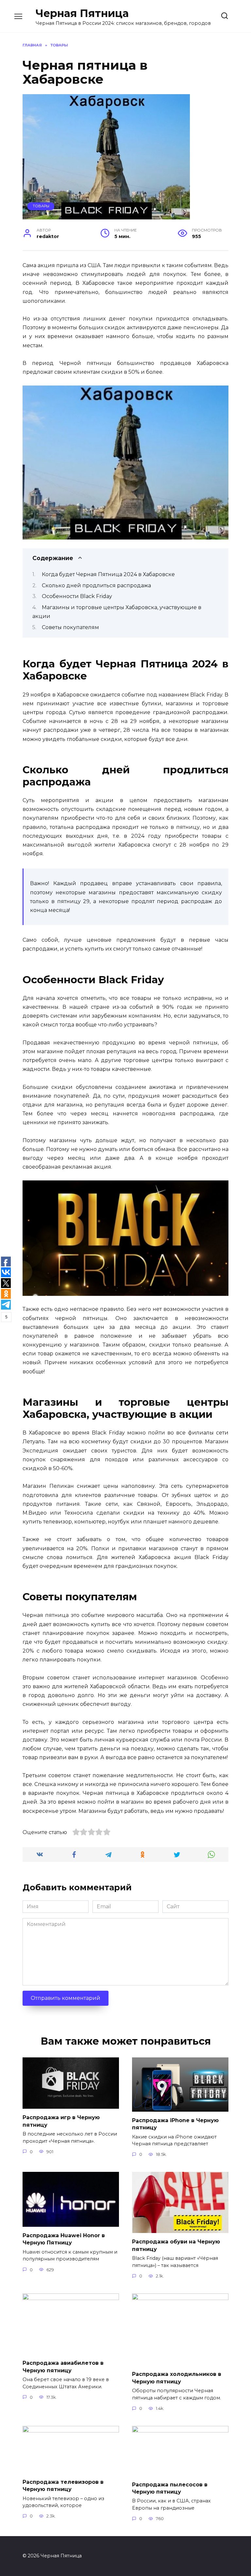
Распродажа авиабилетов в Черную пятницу (63, 2367)
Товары (41, 206)
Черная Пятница (82, 13)
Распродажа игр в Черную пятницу (61, 2121)
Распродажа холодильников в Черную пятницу (177, 2378)
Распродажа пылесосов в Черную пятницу (170, 2488)
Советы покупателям (70, 627)
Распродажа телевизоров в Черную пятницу (63, 2485)
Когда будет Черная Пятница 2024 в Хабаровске (108, 574)
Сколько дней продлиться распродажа (96, 585)
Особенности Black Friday (77, 596)
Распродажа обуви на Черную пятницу (176, 2245)
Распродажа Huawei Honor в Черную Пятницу (64, 2239)
